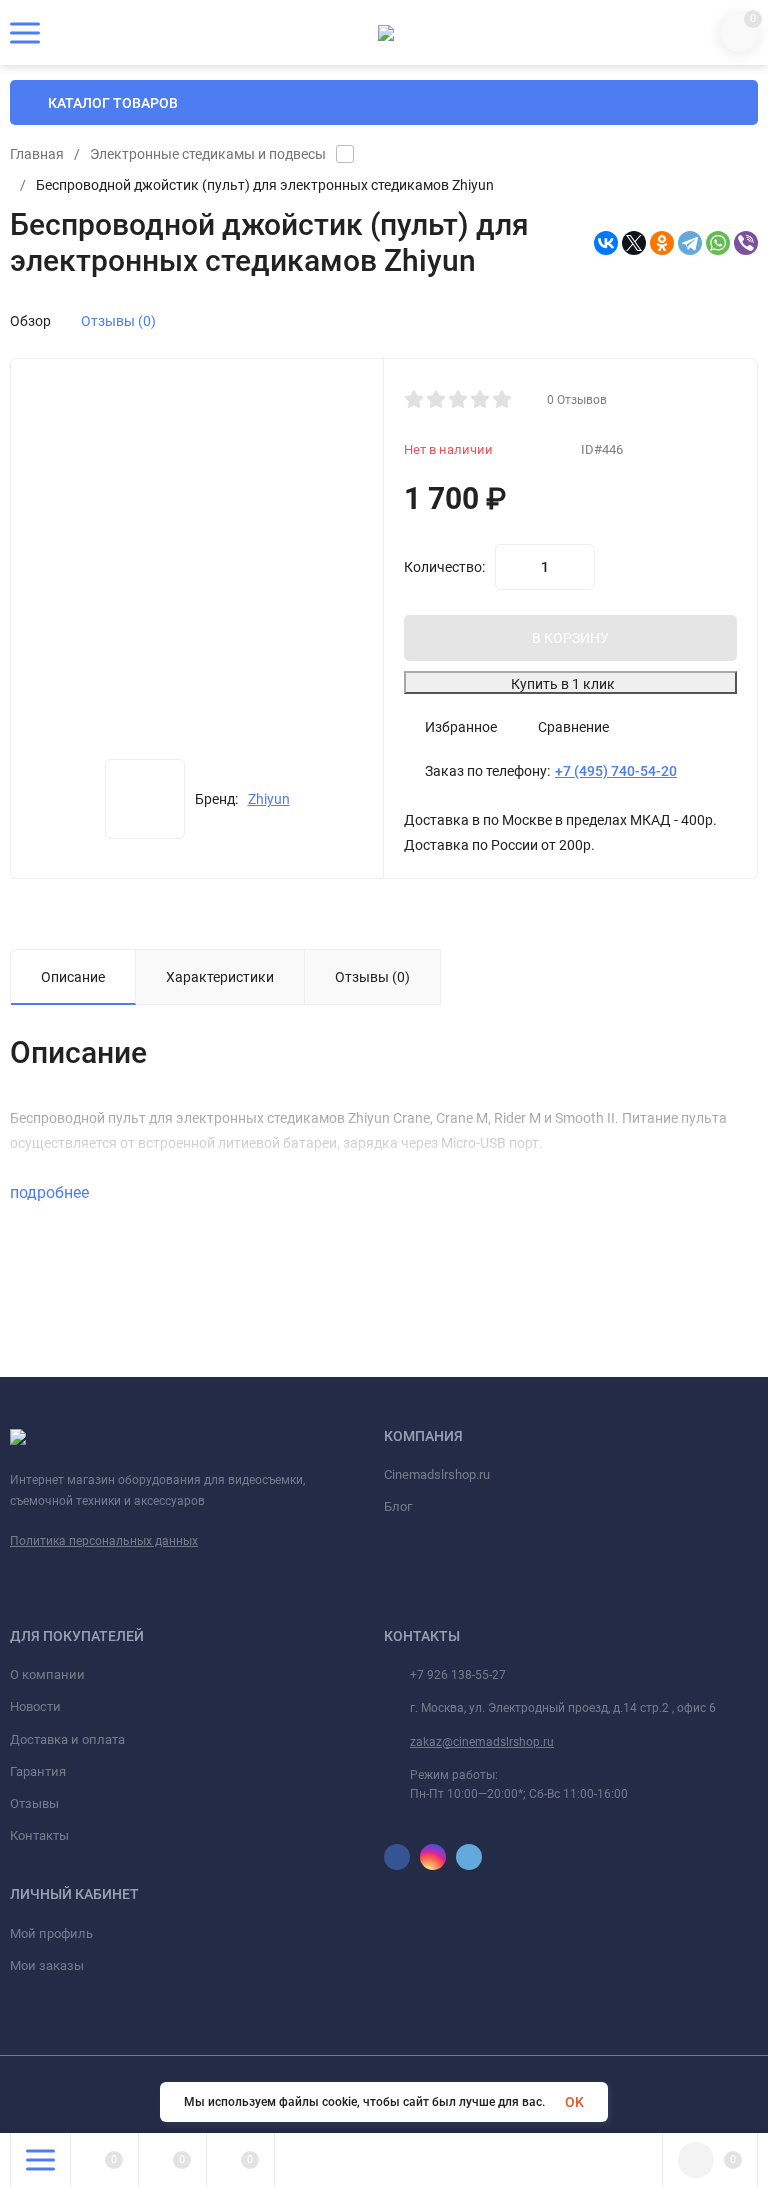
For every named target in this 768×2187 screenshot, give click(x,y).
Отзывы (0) (118, 321)
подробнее (51, 1192)
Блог (398, 1506)
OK (574, 2102)
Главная (37, 154)
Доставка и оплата (67, 1739)
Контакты (39, 1835)
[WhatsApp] (718, 243)
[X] (634, 243)
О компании (47, 1674)
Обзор (30, 321)
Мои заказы (47, 1965)
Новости (35, 1706)
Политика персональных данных (104, 1541)
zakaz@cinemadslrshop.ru (482, 1742)
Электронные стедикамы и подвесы (208, 154)
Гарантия (38, 1771)
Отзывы (34, 1803)
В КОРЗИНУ (570, 638)
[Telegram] (690, 243)
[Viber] (746, 243)
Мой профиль (51, 1933)
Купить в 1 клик (563, 684)
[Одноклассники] (662, 243)
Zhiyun (269, 799)
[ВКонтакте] (606, 243)
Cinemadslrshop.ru (437, 1474)
